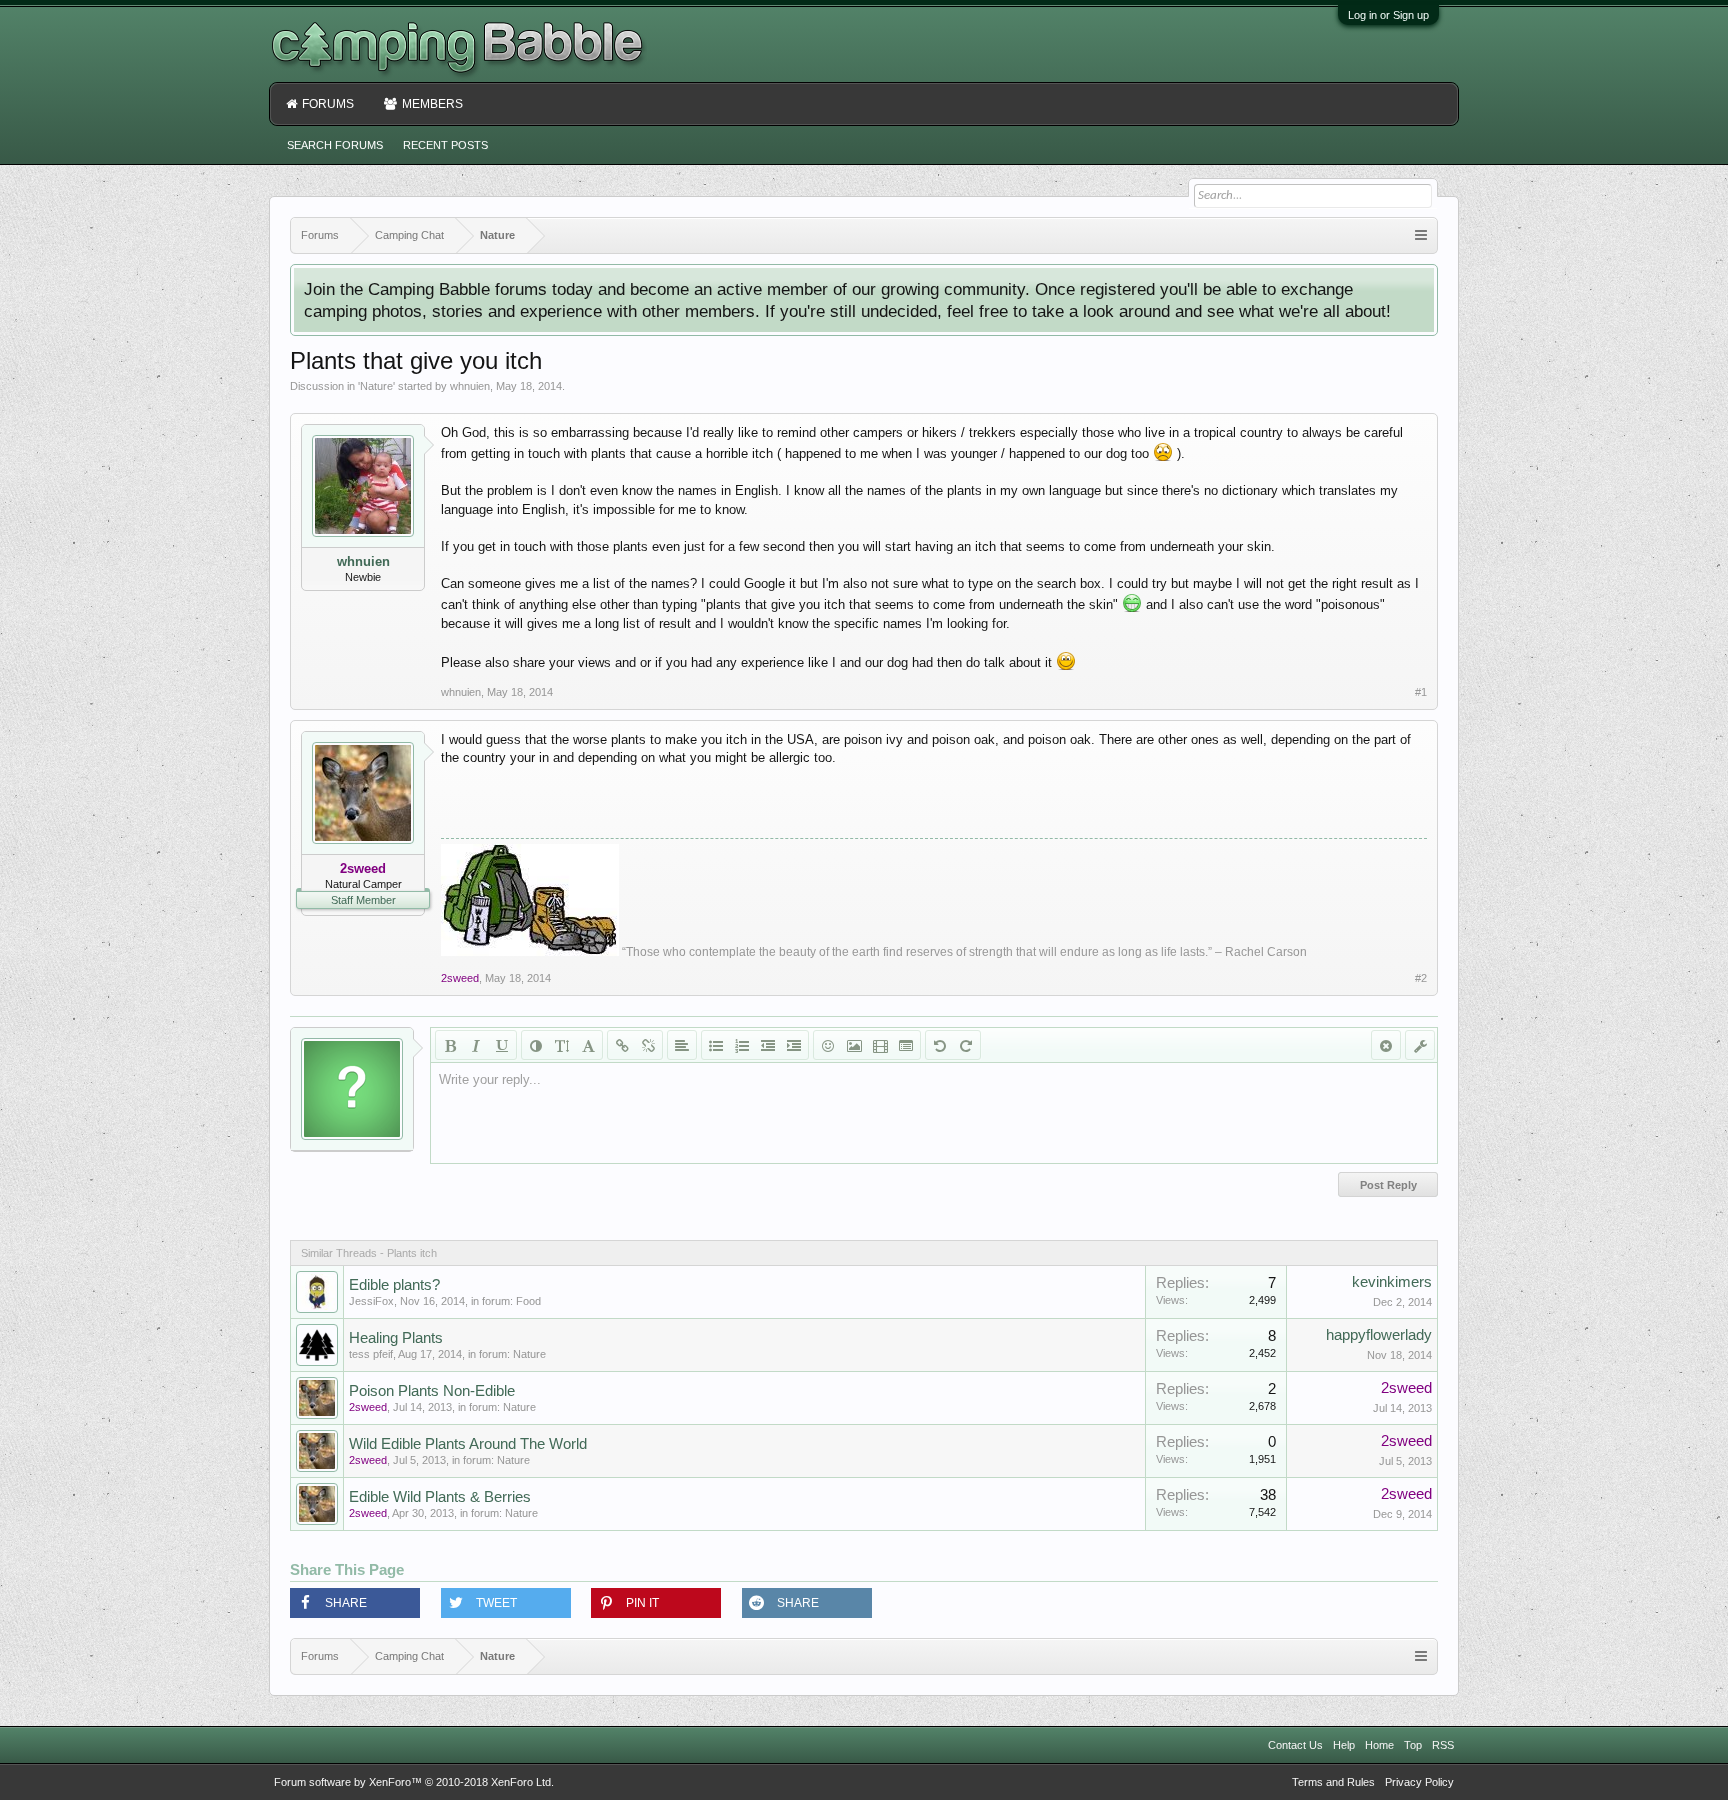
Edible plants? (394, 1285)
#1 (1421, 692)
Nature (376, 386)
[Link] (622, 1045)
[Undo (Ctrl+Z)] (940, 1045)
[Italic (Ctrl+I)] (476, 1045)
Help (1344, 1745)
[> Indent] (794, 1045)
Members (432, 104)
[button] (355, 1603)
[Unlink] (648, 1045)
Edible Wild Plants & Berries (440, 1497)
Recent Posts (445, 145)
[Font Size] (562, 1045)
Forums (328, 104)
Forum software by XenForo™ (414, 1782)
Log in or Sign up (1388, 15)
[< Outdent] (768, 1045)
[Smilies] (828, 1045)
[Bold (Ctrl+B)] (450, 1045)
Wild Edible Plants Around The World (468, 1444)
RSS (1443, 1745)
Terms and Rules (1333, 1782)
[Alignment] (682, 1045)
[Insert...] (906, 1045)
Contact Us (1295, 1745)
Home (1379, 1745)
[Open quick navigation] (1421, 235)
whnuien (470, 386)
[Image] (854, 1045)
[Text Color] (536, 1045)
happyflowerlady (1379, 1335)
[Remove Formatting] (1386, 1045)
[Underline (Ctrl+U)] (502, 1045)
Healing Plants (396, 1338)
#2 (1421, 978)
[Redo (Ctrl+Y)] (966, 1045)
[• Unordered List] (716, 1045)
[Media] (880, 1045)
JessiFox (371, 1301)
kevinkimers (1392, 1282)
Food (528, 1301)
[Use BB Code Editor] (1420, 1045)
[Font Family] (588, 1045)
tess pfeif (371, 1354)
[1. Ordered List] (742, 1045)
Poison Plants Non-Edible (432, 1391)
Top (1413, 1745)
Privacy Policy (1419, 1782)
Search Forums (335, 145)
